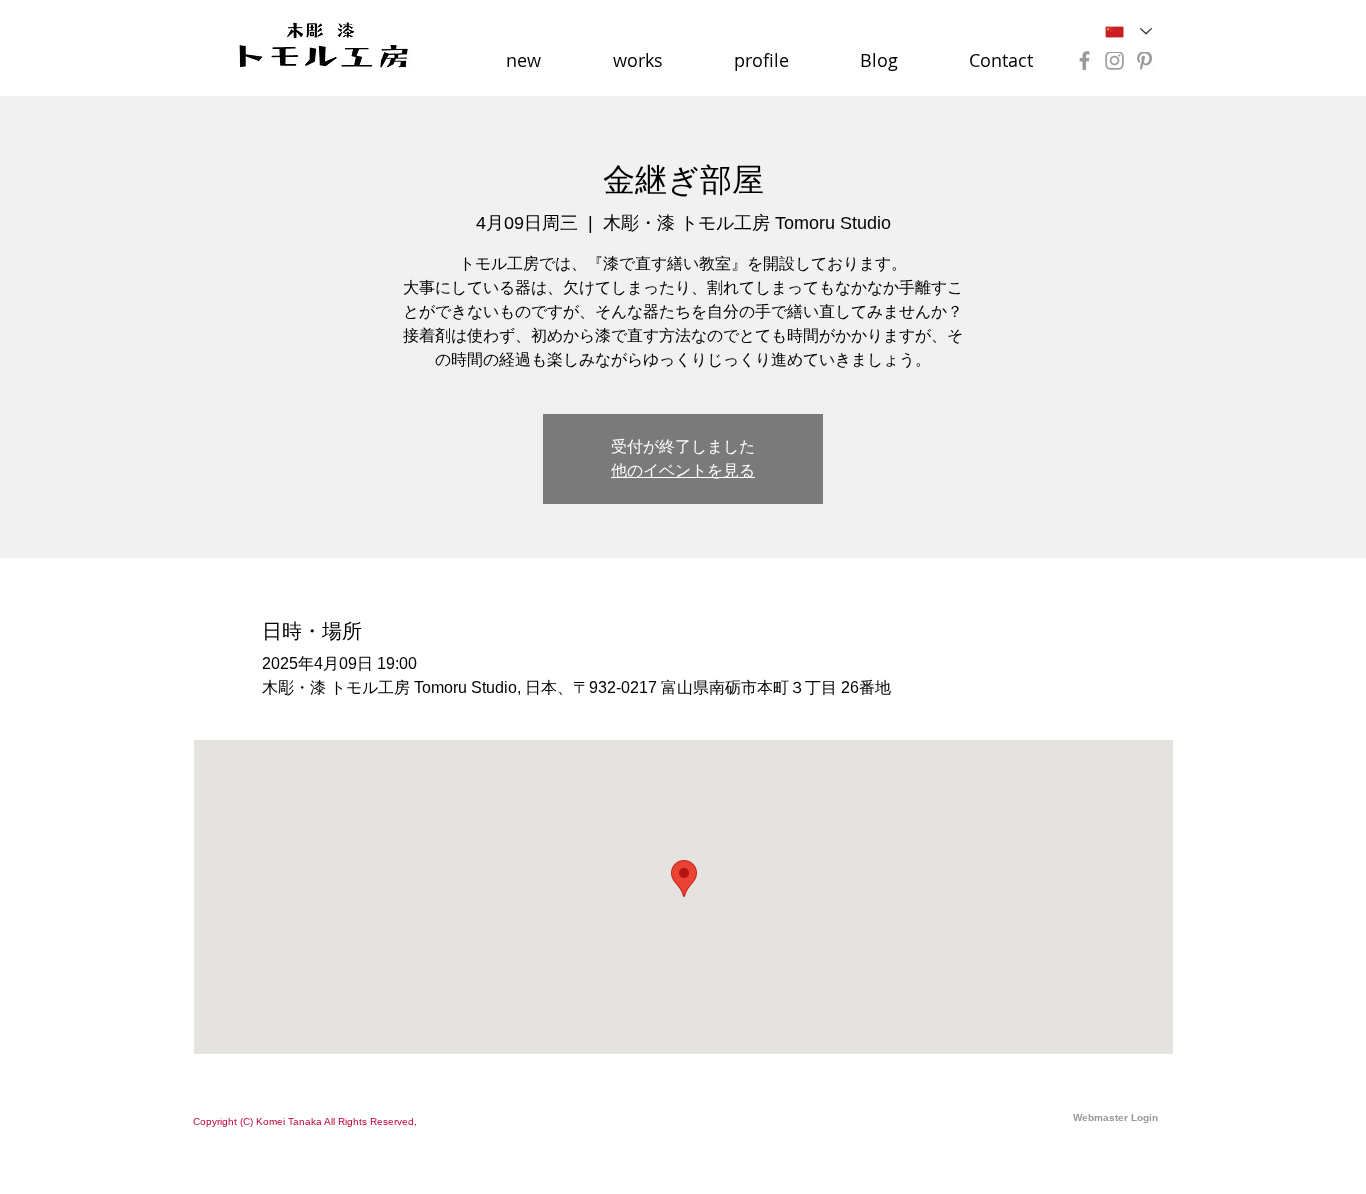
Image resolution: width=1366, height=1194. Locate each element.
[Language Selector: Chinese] (1128, 31)
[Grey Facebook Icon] (1084, 60)
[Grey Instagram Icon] (1114, 60)
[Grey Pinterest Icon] (1144, 60)
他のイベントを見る (683, 470)
